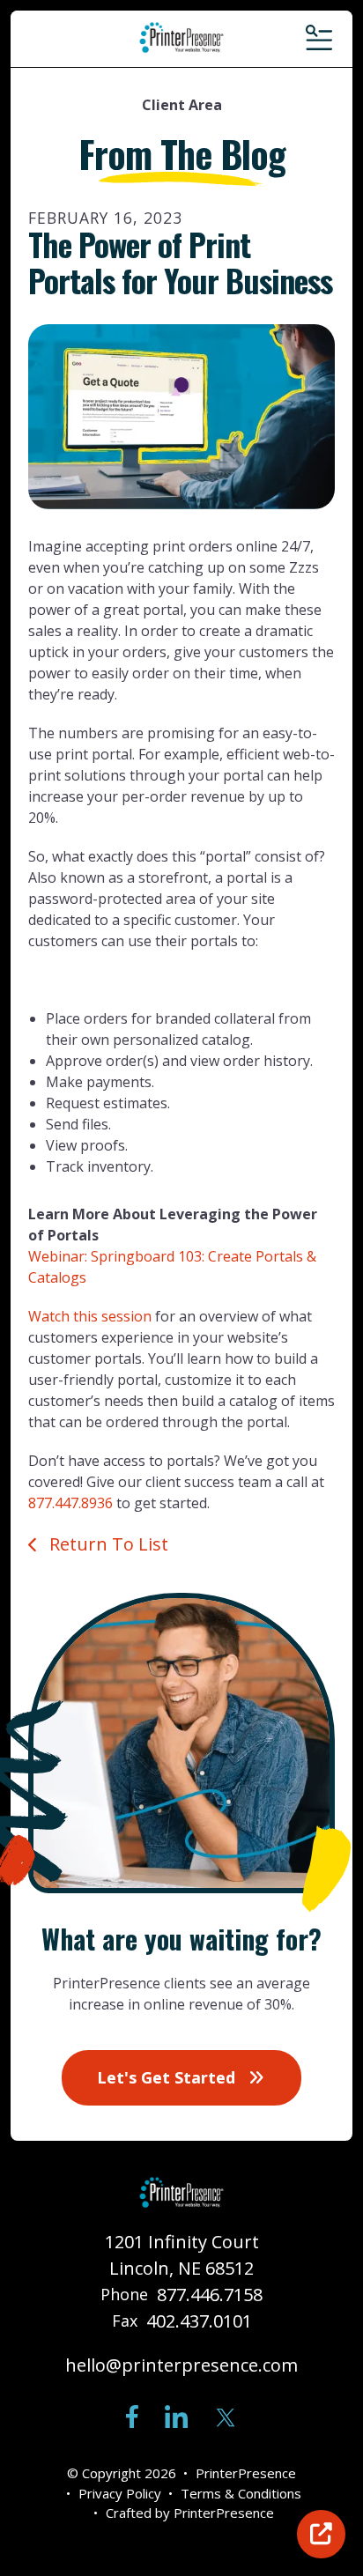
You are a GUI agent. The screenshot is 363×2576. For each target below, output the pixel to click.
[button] (318, 39)
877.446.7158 (210, 2295)
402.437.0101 (199, 2321)
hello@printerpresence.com (181, 2365)
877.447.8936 (70, 1503)
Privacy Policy (120, 2493)
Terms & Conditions (241, 2493)
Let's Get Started (168, 2077)
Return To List (107, 1544)
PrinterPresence (224, 2513)
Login (321, 2534)
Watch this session (90, 1316)
